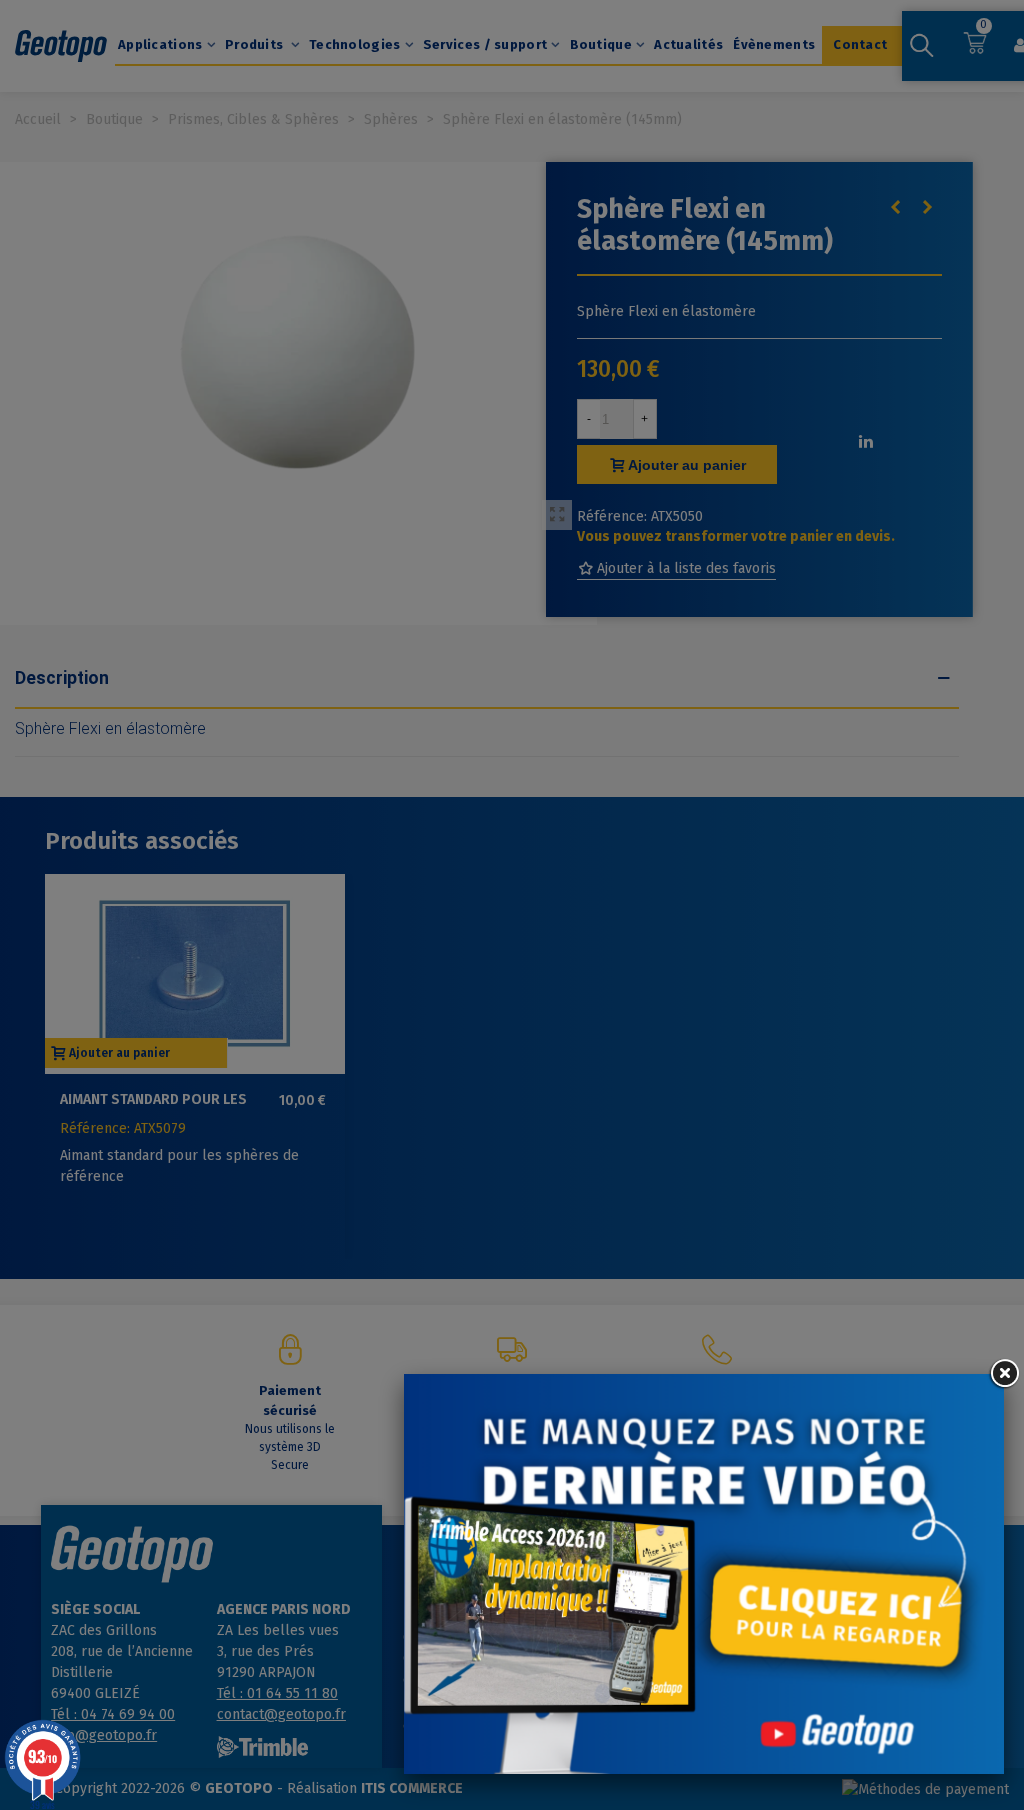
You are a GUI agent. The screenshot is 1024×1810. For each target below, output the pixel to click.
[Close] (1004, 1374)
